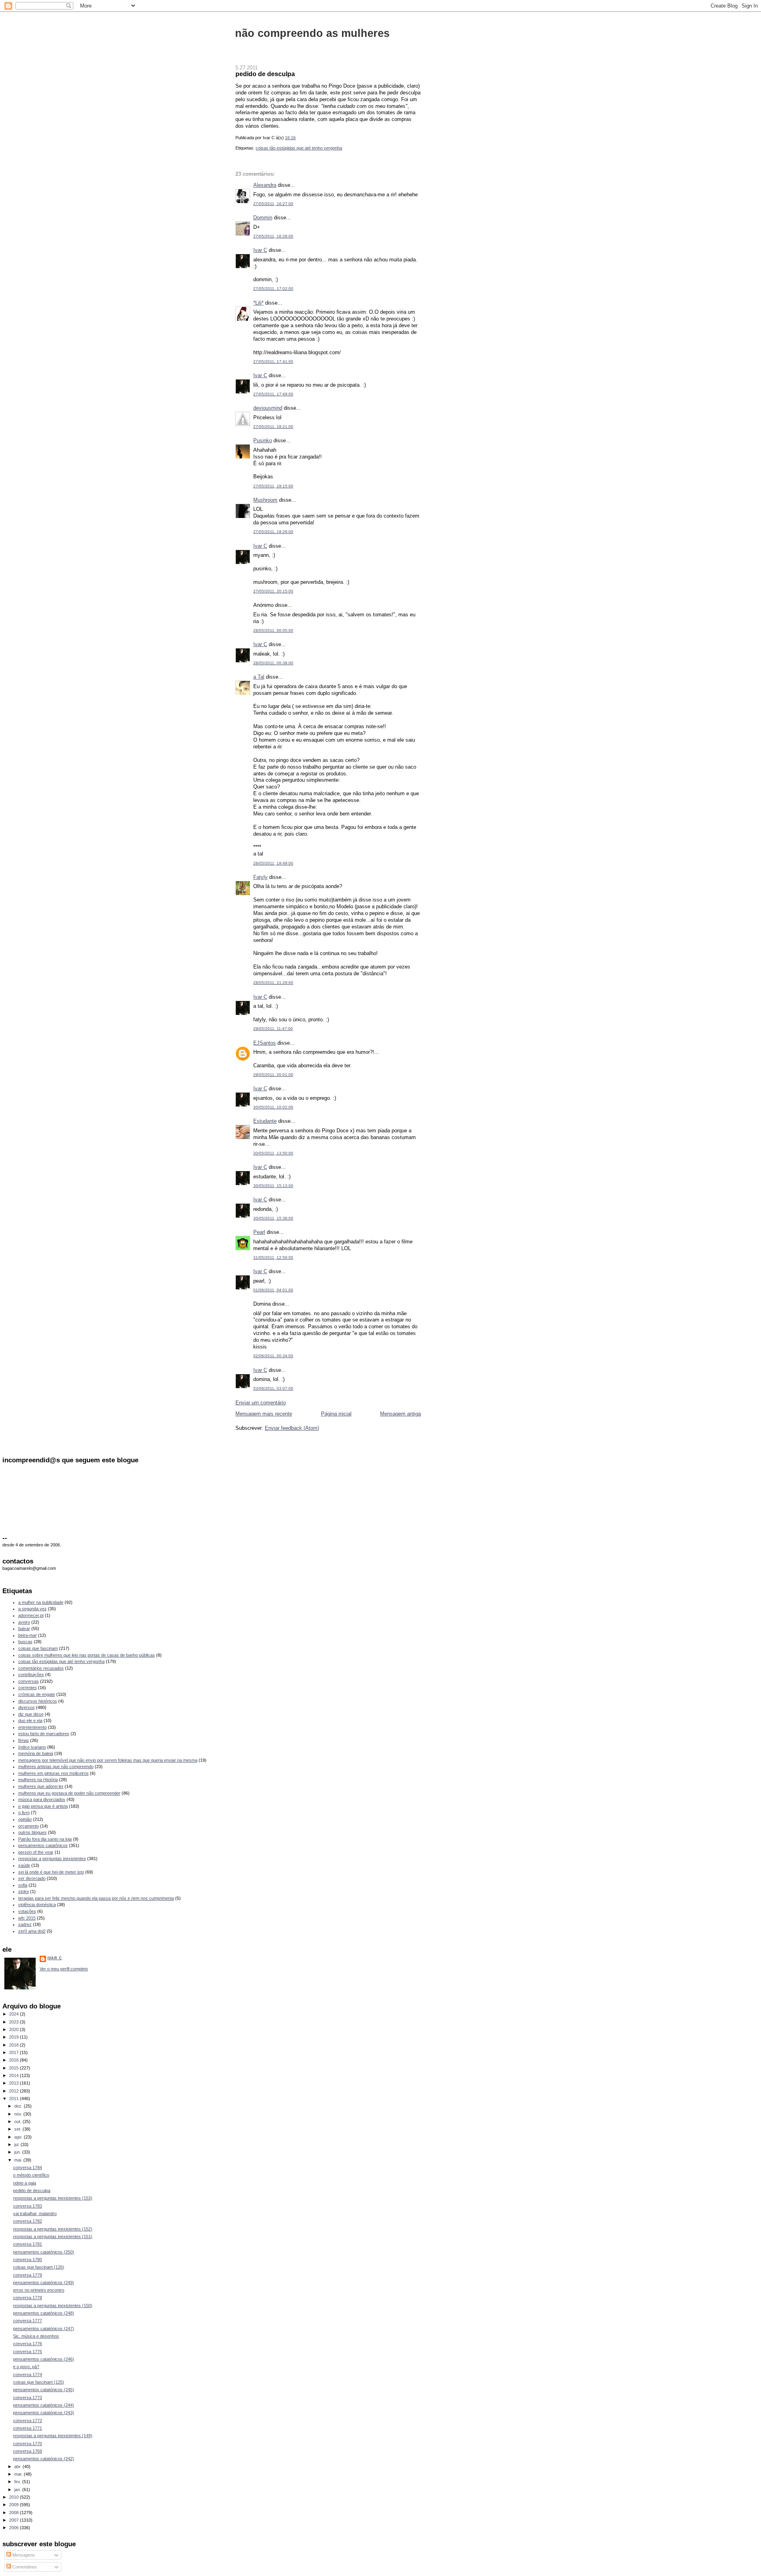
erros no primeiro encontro (39, 2290)
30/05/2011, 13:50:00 (273, 1153)
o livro (24, 1813)
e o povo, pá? (26, 2367)
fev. (18, 2482)
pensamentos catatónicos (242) (44, 2459)
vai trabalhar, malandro (35, 2213)
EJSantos (265, 1043)
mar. (19, 2474)
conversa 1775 (28, 2352)
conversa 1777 (28, 2321)
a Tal (259, 677)
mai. (19, 2160)
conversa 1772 (28, 2421)
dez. (19, 2106)
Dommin (263, 218)
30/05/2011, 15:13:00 (273, 1186)
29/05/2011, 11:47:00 (273, 1029)
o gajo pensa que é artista (43, 1806)
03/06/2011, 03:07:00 (273, 1388)
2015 (14, 2068)
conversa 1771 (28, 2428)
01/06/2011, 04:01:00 (273, 1290)
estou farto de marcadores (44, 1734)
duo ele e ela (30, 1721)
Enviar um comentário (261, 1403)
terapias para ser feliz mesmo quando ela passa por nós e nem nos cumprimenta (96, 1898)
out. (18, 2121)
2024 (14, 2014)
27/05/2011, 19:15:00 (273, 486)
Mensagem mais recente (264, 1414)
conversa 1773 (28, 2398)
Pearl (259, 1232)
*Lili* (258, 303)
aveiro (24, 1622)
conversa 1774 (28, 2375)
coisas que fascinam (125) (39, 2382)
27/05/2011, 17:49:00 (273, 394)
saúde (24, 1865)
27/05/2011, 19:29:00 (273, 532)
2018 (14, 2045)
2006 (14, 2528)
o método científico (31, 2175)
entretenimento (33, 1727)
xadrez (25, 1924)
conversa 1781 (28, 2244)
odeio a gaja (25, 2183)
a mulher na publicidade (41, 1602)
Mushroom (265, 500)
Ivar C (260, 250)
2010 (14, 2497)
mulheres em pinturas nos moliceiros (54, 1773)
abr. (18, 2467)
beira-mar (28, 1635)
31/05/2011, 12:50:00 (273, 1257)
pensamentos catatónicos (43, 1845)
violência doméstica (37, 1905)
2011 (14, 2098)
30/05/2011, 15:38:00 (273, 1218)
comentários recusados (41, 1668)
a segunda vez (33, 1609)
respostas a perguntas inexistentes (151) (53, 2236)
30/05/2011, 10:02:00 (273, 1107)
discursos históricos (38, 1701)
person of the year (36, 1852)
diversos (27, 1707)
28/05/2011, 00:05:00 (273, 630)
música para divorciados (42, 1799)
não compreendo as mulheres (312, 33)
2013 (14, 2083)
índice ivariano (32, 1747)
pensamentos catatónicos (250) (44, 2252)
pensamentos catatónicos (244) (44, 2405)
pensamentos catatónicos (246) (44, 2359)
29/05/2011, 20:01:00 (273, 1075)
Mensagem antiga (401, 1414)
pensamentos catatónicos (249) (44, 2283)
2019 (14, 2037)
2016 (14, 2060)
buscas (25, 1642)
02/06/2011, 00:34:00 (273, 1356)
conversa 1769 (28, 2451)
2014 (14, 2075)
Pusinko (263, 440)
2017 (14, 2052)
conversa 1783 (28, 2206)
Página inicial (336, 1414)
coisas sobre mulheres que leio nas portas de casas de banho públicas (87, 1655)
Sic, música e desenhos (36, 2336)
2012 (14, 2091)
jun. (18, 2152)
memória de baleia (36, 1753)
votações (27, 1911)
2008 (14, 2513)
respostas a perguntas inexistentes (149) (53, 2436)
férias (24, 1740)
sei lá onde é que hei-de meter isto (51, 1872)
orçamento (29, 1826)
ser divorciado (32, 1878)
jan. (18, 2490)
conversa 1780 (28, 2260)
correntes (28, 1688)
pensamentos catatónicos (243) (44, 2413)
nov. (19, 2114)
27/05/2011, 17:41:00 (273, 362)
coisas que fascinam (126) (39, 2267)
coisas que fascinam (38, 1648)
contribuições (31, 1674)
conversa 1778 (28, 2298)
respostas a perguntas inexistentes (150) (53, 2306)
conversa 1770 (28, 2444)
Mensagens (23, 2555)
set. (18, 2129)
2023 (14, 2022)
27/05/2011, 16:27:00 (273, 204)
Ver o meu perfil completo (64, 1969)
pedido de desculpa (265, 74)
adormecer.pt (31, 1615)
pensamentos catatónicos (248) (44, 2313)
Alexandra (265, 185)
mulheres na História (38, 1780)
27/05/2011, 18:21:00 (273, 427)
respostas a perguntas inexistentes (52, 1859)
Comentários (24, 2567)
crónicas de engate (37, 1694)
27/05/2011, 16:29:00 (273, 236)
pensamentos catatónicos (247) (44, 2329)
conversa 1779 (28, 2275)
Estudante (265, 1121)
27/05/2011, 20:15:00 (273, 591)
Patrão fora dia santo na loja (45, 1839)
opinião (25, 1819)
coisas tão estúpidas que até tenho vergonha (299, 148)
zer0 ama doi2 (32, 1931)
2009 (14, 2505)
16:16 (290, 138)
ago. (19, 2137)
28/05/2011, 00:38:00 (273, 663)
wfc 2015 (27, 1918)
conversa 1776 (28, 2344)
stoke (24, 1891)
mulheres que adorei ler (41, 1786)
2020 (14, 2029)
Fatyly (260, 877)
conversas (29, 1681)
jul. (17, 2144)
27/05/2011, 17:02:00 (273, 289)
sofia (23, 1885)
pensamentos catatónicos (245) (44, 2390)
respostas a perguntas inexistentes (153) (53, 2198)
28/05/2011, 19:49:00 (273, 863)
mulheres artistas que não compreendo (56, 1767)
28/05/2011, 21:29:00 (273, 983)
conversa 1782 (28, 2221)
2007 (14, 2520)
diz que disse (31, 1714)
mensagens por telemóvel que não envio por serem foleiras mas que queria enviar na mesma (108, 1760)
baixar (24, 1628)
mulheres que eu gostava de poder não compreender (69, 1793)
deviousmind (268, 408)
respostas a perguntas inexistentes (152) (53, 2229)
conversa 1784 (28, 2167)
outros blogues (33, 1832)
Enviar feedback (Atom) (292, 1428)
